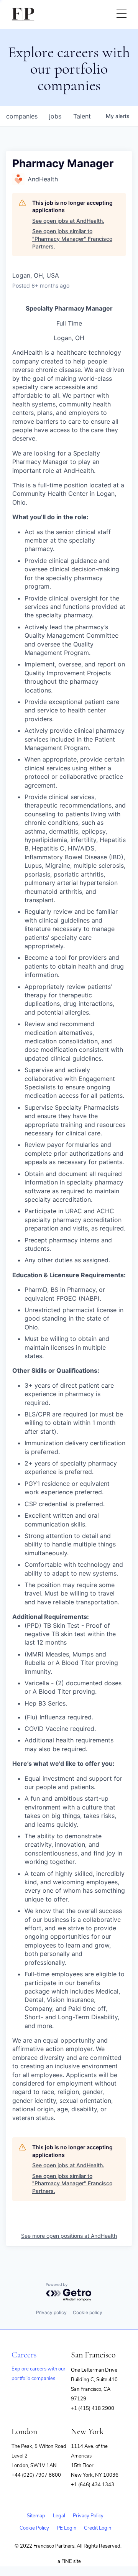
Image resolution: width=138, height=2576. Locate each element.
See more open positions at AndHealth (69, 2236)
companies (22, 116)
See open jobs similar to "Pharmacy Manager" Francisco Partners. (72, 239)
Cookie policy (88, 2312)
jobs (55, 116)
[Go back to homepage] (23, 14)
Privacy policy (51, 2312)
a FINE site (69, 2561)
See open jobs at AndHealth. (68, 221)
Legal (59, 2516)
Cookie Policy (34, 2528)
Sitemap (36, 2516)
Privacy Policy (88, 2516)
